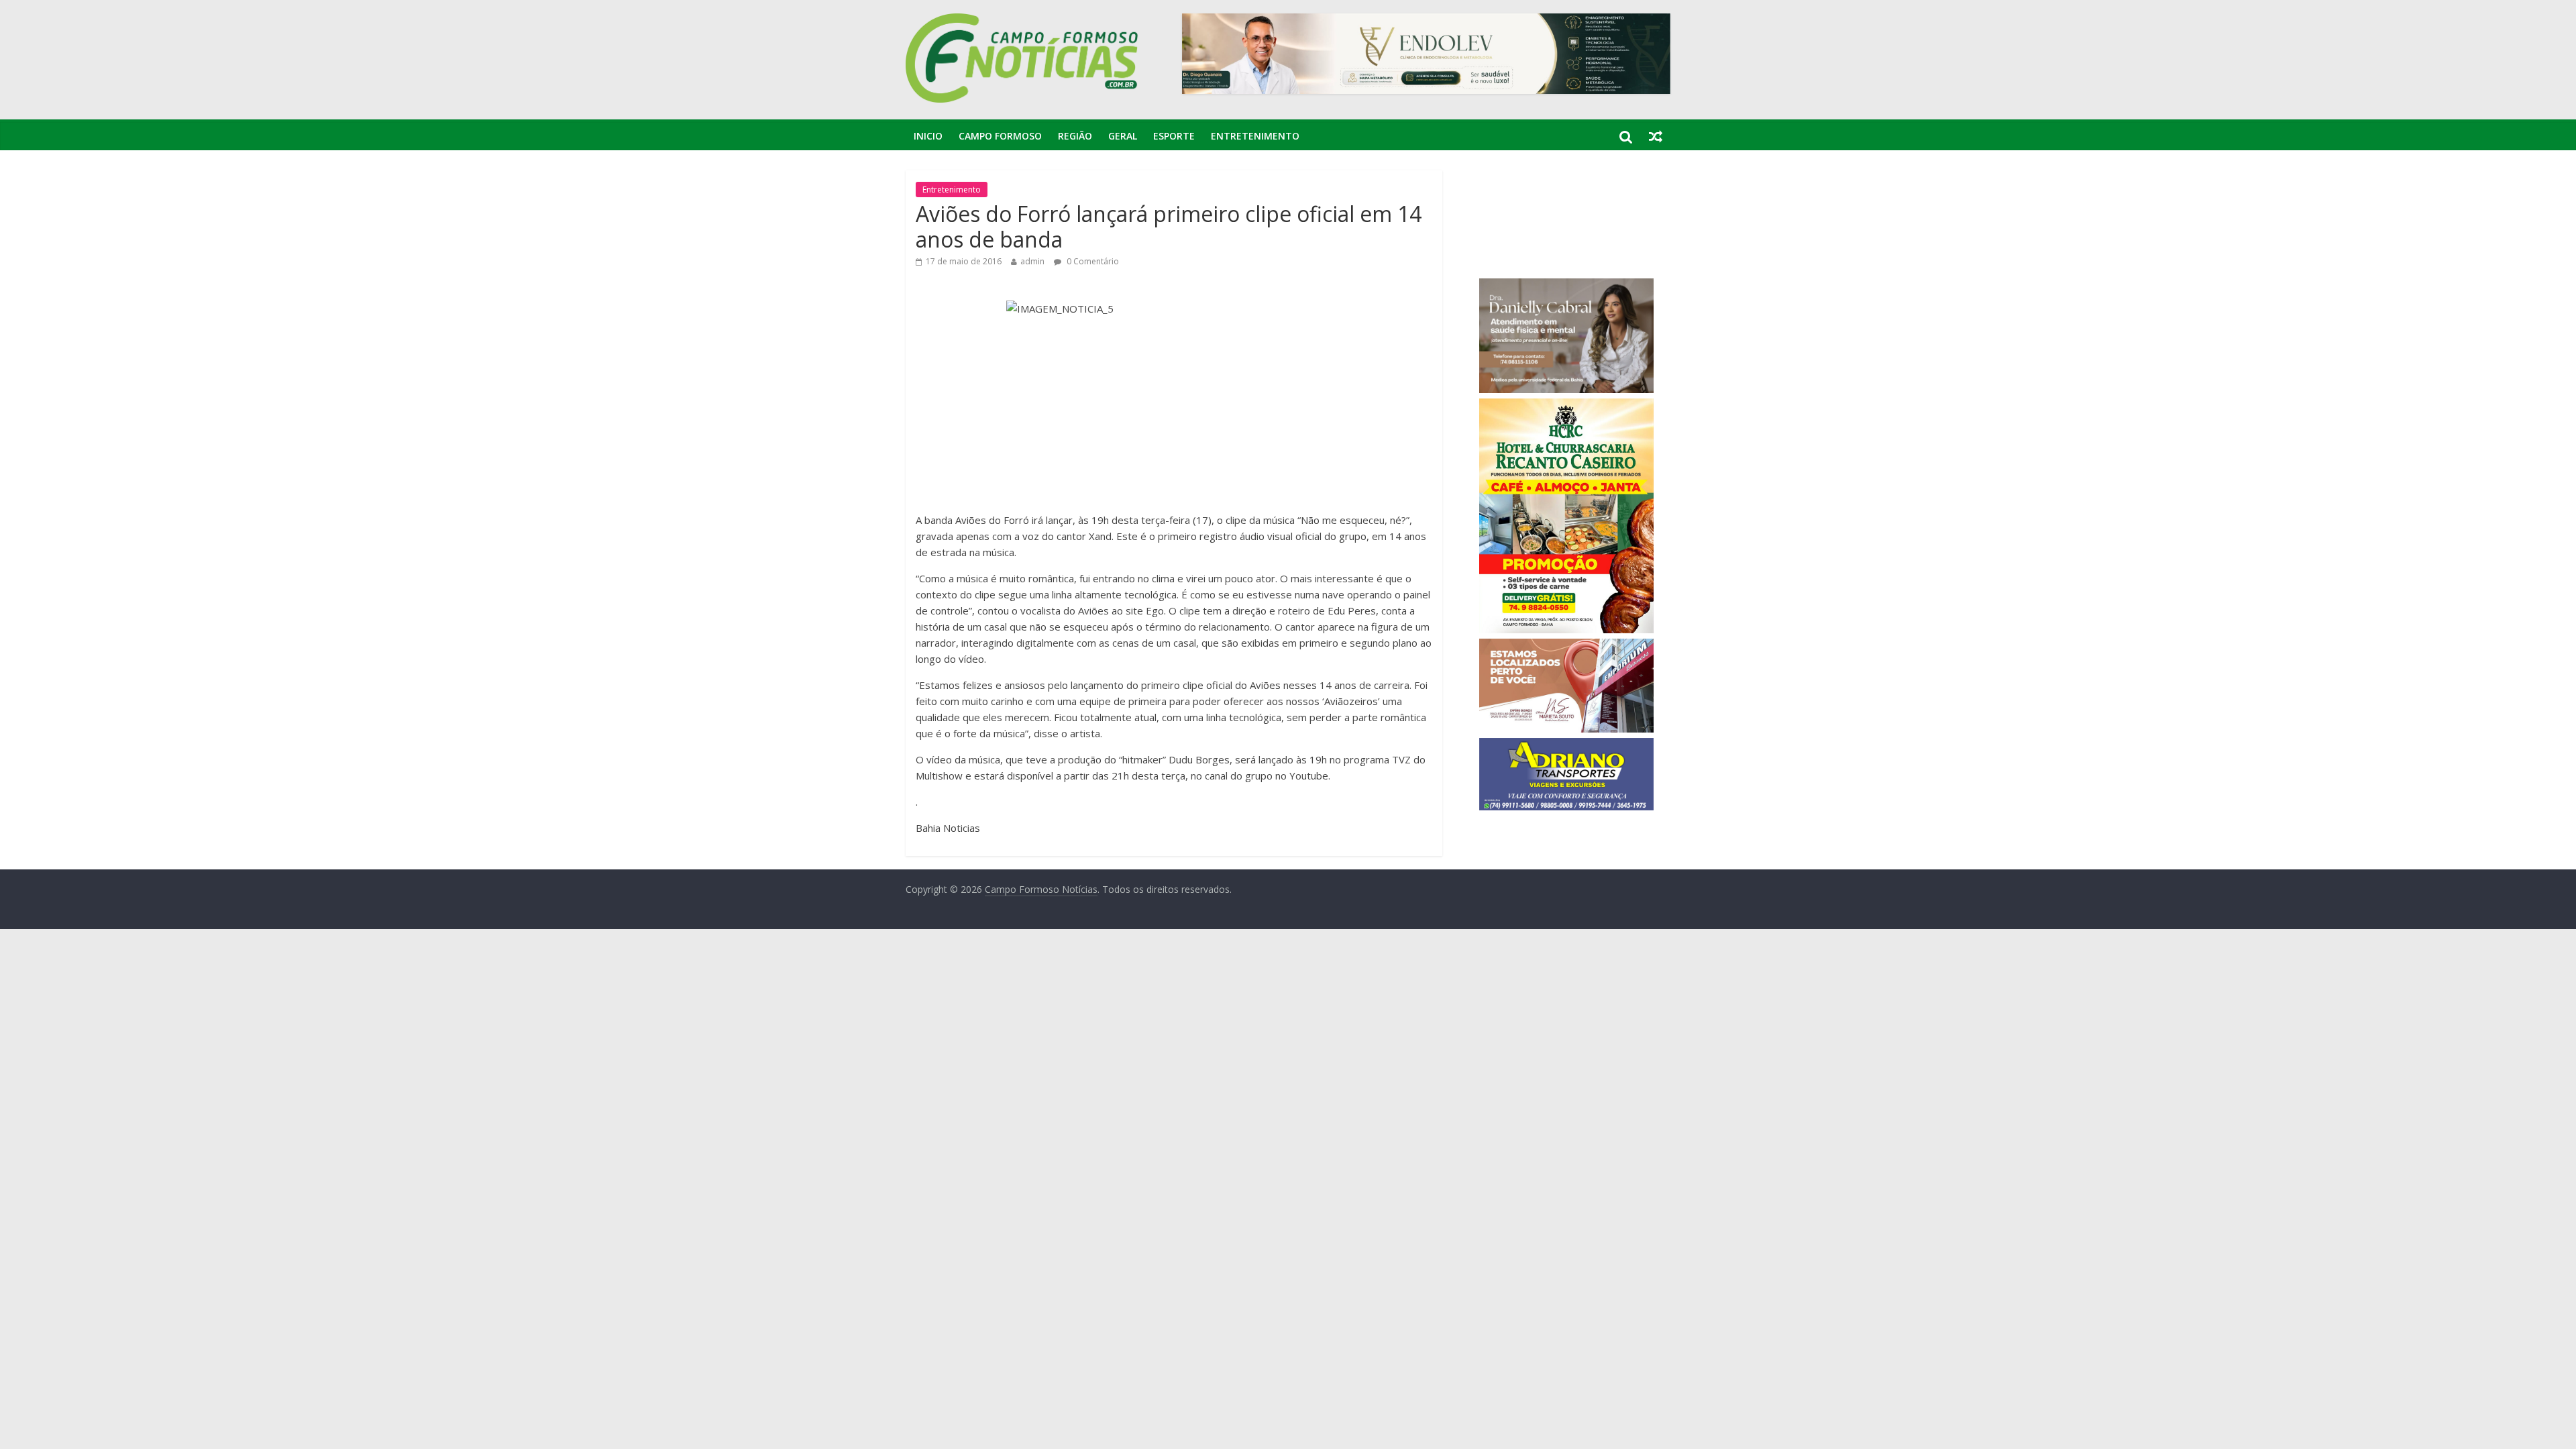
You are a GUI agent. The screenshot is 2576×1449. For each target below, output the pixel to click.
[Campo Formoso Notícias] (1023, 21)
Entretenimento (1255, 136)
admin (1032, 261)
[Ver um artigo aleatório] (1656, 136)
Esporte (1174, 136)
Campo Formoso (1000, 136)
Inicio (928, 136)
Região (1075, 136)
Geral (1123, 136)
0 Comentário (1092, 261)
